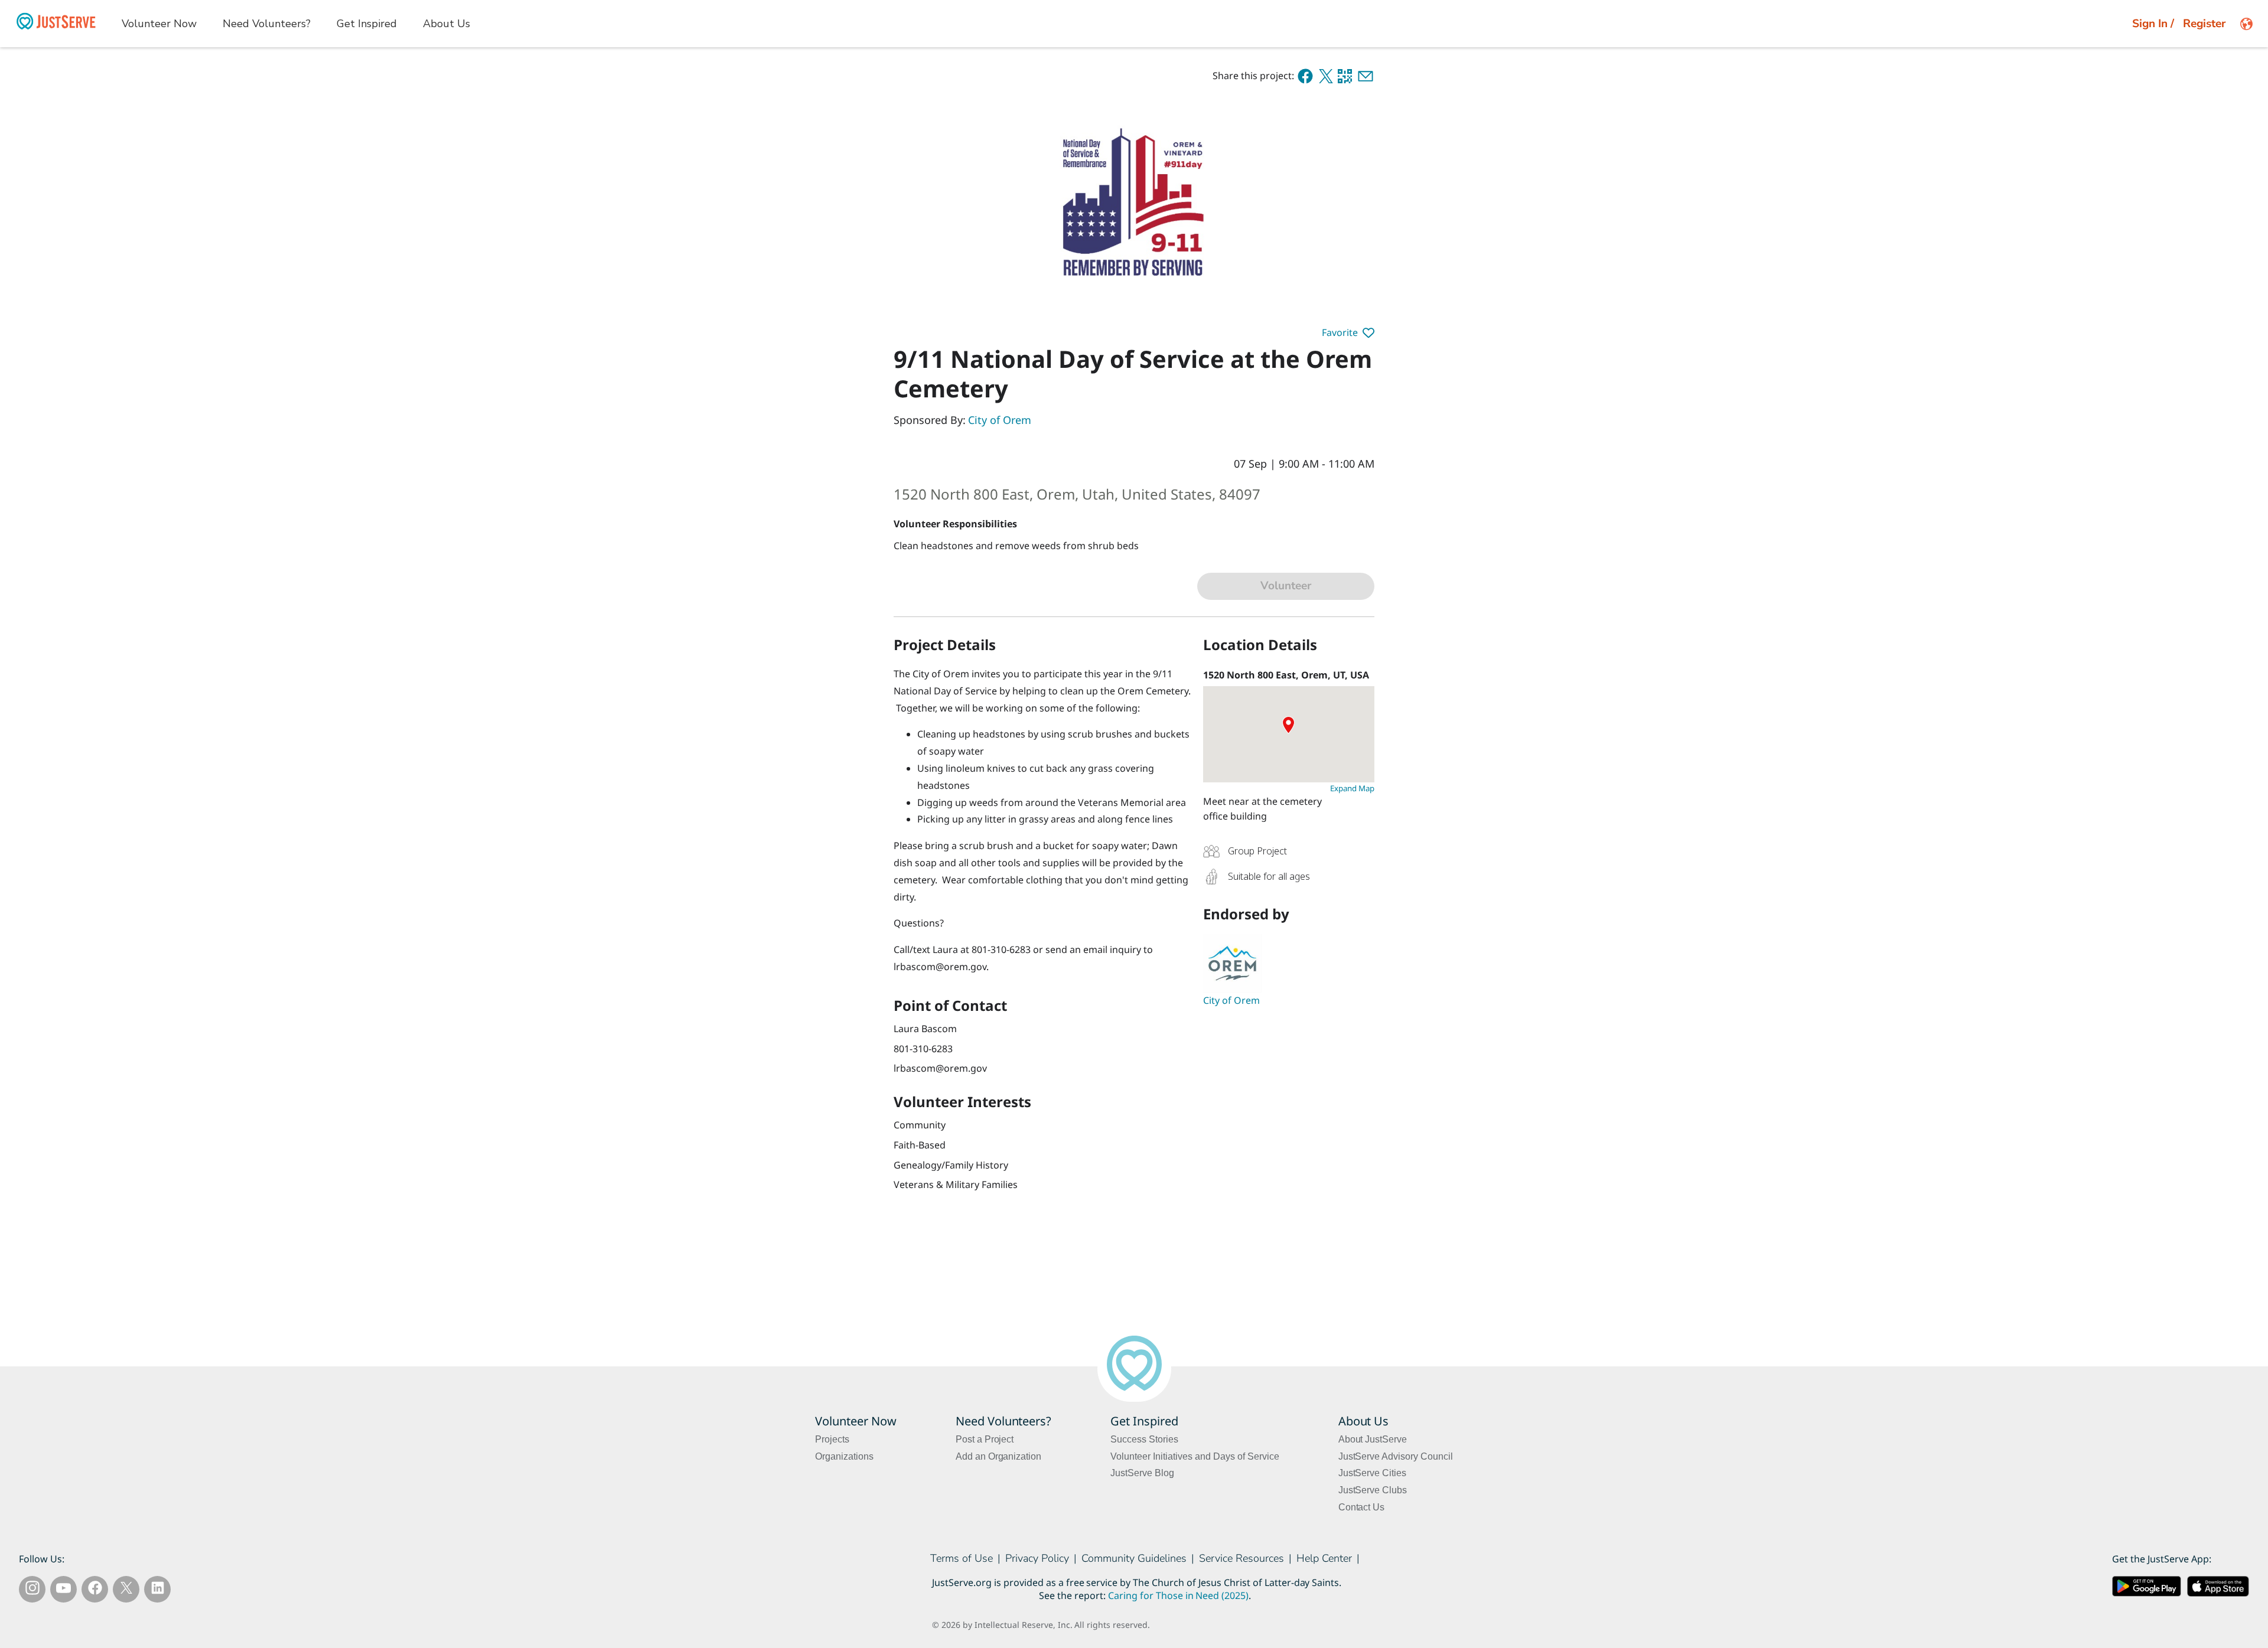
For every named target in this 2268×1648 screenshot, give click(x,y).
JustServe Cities (1373, 1473)
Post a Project (985, 1439)
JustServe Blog (1142, 1473)
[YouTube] (63, 1590)
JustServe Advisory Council (1396, 1456)
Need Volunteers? (267, 24)
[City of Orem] (1289, 964)
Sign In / (2153, 24)
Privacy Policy (1037, 1558)
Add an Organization (999, 1456)
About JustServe (1373, 1439)
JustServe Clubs (1373, 1490)
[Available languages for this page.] (2246, 24)
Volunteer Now (159, 24)
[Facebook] (95, 1590)
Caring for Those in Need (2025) (1178, 1596)
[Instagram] (32, 1590)
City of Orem (1000, 420)
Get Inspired (367, 24)
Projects (832, 1439)
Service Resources (1241, 1558)
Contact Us (1362, 1507)
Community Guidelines (1134, 1558)
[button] (1348, 333)
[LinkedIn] (158, 1590)
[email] (1366, 76)
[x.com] (1326, 76)
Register (2204, 24)
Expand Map (1352, 788)
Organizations (844, 1456)
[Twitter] (126, 1590)
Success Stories (1144, 1439)
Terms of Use (962, 1558)
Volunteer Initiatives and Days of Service (1195, 1456)
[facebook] (1305, 76)
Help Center (1324, 1558)
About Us (447, 24)
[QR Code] (1345, 76)
